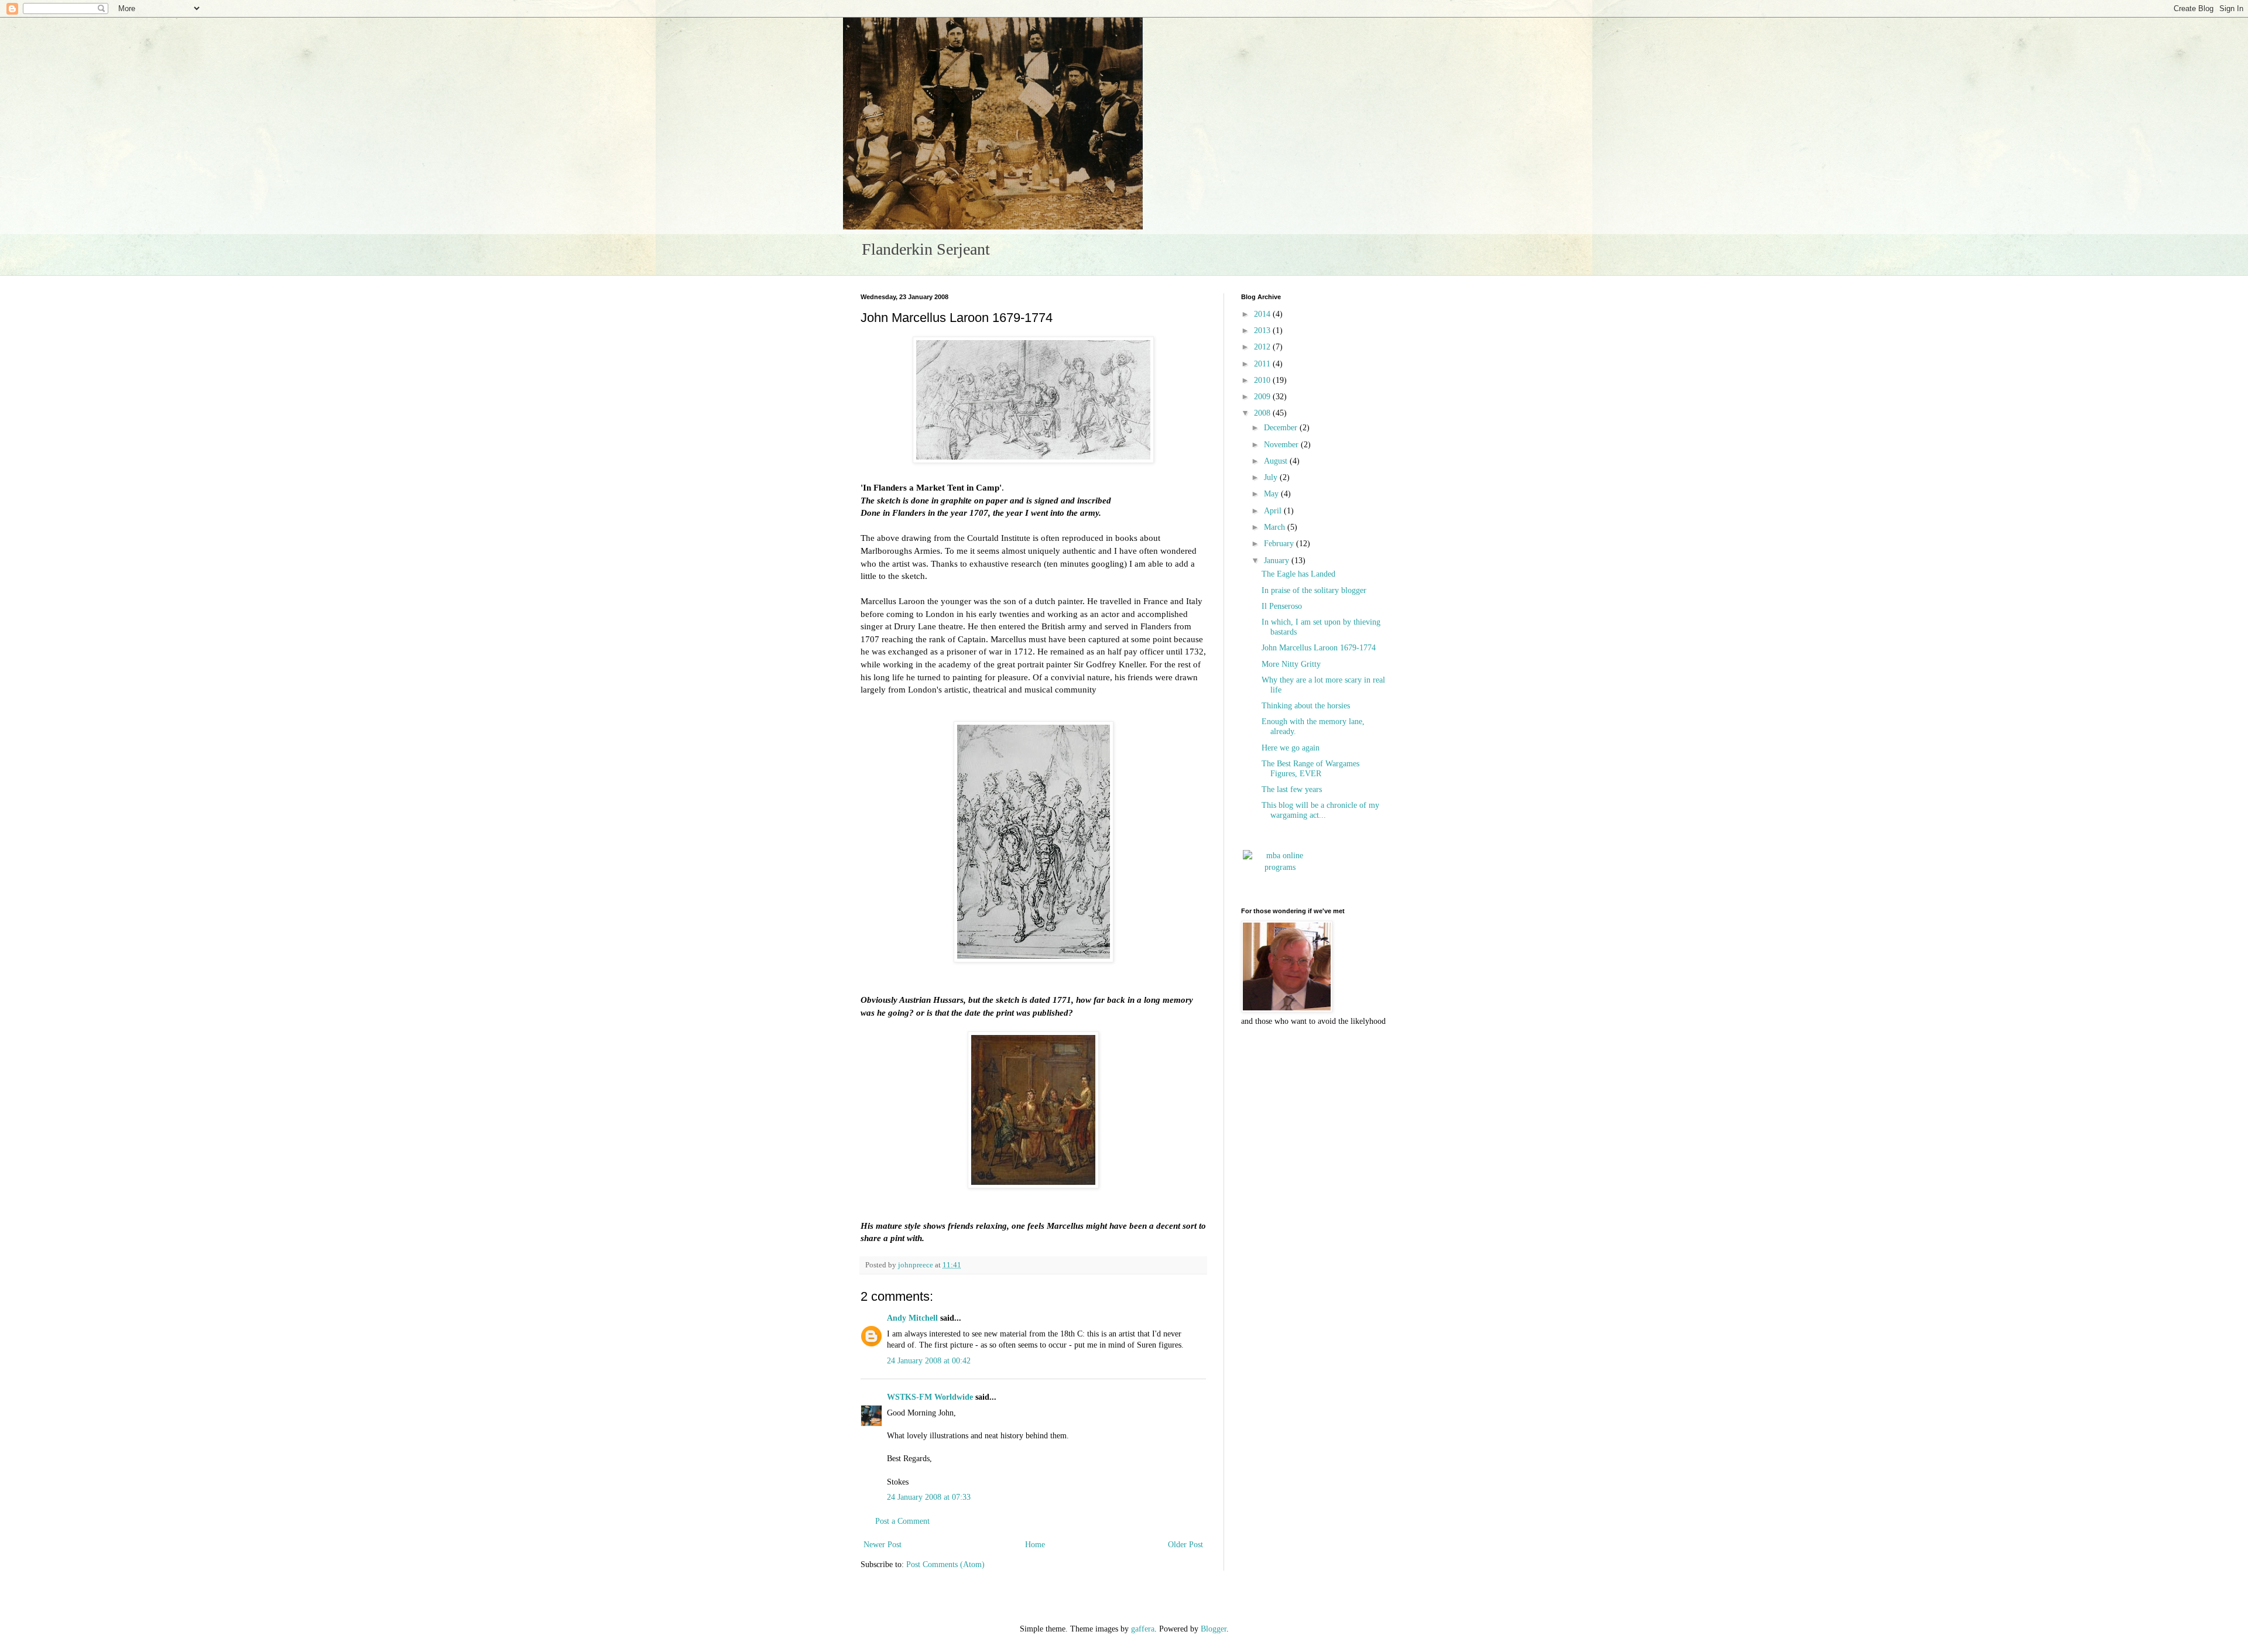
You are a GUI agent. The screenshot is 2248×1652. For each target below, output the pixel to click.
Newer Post (883, 1545)
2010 (1263, 380)
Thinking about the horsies (1306, 706)
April (1274, 511)
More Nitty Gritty (1291, 664)
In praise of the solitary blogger (1314, 590)
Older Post (1185, 1545)
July (1272, 477)
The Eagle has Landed (1298, 574)
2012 (1263, 347)
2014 (1263, 314)
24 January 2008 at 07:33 (929, 1497)
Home (1035, 1545)
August (1277, 461)
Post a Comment (902, 1521)
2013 (1263, 330)
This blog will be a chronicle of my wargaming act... (1320, 810)
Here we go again (1291, 748)
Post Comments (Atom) (945, 1564)
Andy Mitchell (912, 1318)
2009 (1263, 397)
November (1282, 445)
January (1278, 561)
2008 (1263, 413)
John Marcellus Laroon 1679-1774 (1319, 648)
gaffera (1143, 1629)
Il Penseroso (1282, 606)
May (1272, 494)
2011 (1263, 364)
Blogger (1214, 1629)
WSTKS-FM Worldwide (930, 1397)
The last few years (1292, 789)
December (1282, 428)
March (1276, 527)
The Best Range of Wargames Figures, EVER (1310, 769)
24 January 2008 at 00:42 (929, 1361)
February (1280, 544)
